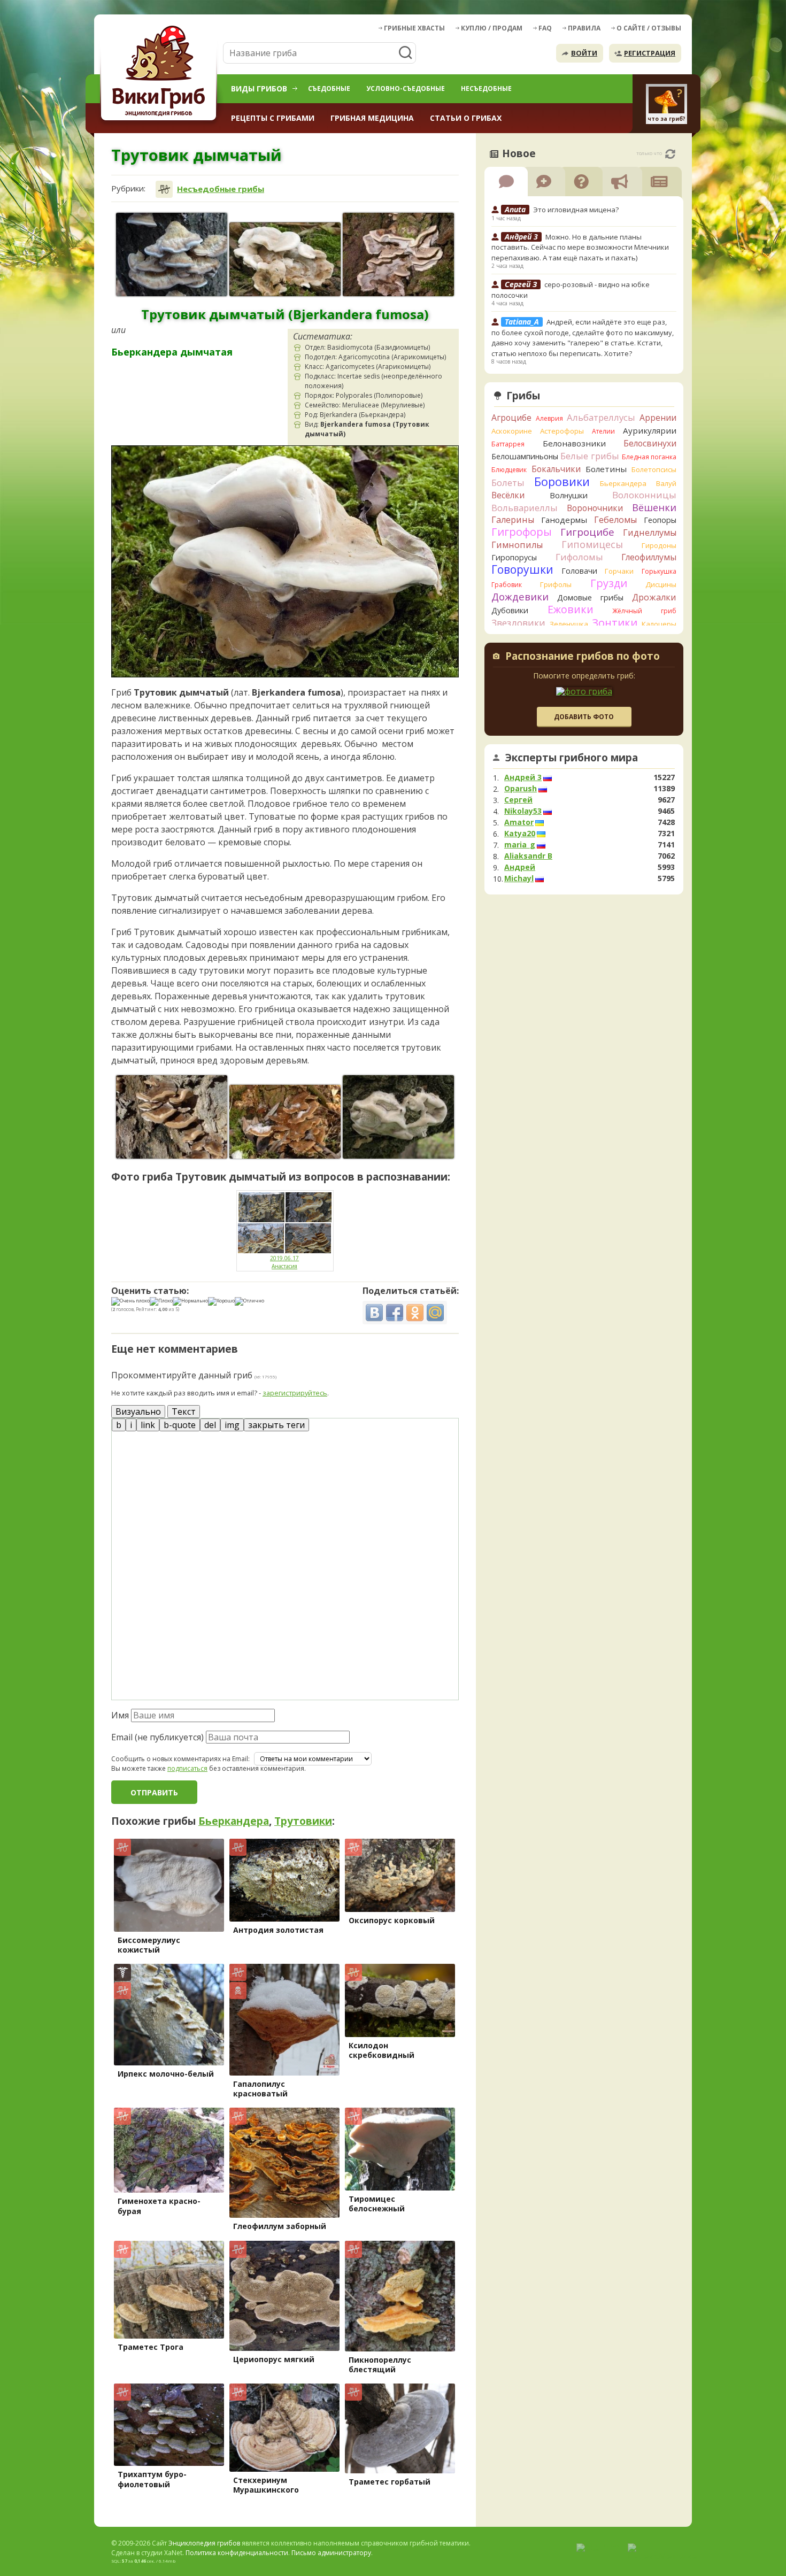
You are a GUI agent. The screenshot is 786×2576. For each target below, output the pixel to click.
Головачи (579, 571)
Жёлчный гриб (644, 611)
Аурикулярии (650, 430)
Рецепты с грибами (273, 118)
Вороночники (595, 508)
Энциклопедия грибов (204, 2543)
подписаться (187, 1768)
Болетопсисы (654, 469)
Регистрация (650, 53)
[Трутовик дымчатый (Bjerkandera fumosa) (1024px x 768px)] (398, 1117)
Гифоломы (579, 557)
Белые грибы (590, 456)
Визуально (138, 1412)
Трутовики (303, 1821)
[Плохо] (161, 1301)
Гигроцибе (587, 532)
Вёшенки (654, 507)
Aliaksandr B (528, 856)
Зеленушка (569, 624)
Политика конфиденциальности (237, 2553)
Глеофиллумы (649, 557)
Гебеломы (615, 520)
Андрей (520, 867)
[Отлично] (249, 1301)
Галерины (513, 520)
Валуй (666, 483)
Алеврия (549, 418)
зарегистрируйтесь (295, 1393)
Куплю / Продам (492, 28)
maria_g (520, 845)
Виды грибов (259, 88)
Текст (184, 1412)
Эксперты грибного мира (572, 758)
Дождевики (520, 596)
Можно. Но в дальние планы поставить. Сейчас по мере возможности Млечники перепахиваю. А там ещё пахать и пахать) (580, 247)
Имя (120, 1715)
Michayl (519, 878)
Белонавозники (574, 443)
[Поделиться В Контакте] (374, 1313)
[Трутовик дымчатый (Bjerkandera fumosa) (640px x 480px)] (398, 254)
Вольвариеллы (525, 508)
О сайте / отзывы (649, 28)
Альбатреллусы (601, 417)
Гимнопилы (517, 545)
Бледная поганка (649, 457)
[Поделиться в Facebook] (395, 1313)
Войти (584, 53)
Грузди (609, 583)
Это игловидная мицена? (576, 210)
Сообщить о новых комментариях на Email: (180, 1759)
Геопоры (660, 520)
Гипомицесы (592, 544)
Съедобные (329, 88)
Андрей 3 (523, 777)
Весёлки (508, 495)
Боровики (562, 481)
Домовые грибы (590, 597)
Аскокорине (512, 431)
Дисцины (661, 584)
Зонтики (615, 623)
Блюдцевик (509, 470)
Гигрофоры (522, 532)
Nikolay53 (523, 811)
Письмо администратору (331, 2553)
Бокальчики (556, 469)
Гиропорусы (514, 557)
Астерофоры (562, 431)
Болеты (508, 483)
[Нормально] (190, 1301)
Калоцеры (659, 624)
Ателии (603, 431)
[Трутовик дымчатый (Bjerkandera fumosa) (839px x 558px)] (285, 1122)
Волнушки (569, 495)
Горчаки (619, 571)
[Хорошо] (221, 1301)
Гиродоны (659, 545)
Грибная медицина (372, 118)
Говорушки (522, 569)
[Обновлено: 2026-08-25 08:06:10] (670, 154)
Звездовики (518, 623)
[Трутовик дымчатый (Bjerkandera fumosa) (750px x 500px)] (285, 259)
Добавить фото (584, 717)
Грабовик (507, 585)
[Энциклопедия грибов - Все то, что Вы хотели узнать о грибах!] (160, 73)
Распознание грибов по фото (583, 657)
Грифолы (556, 584)
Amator (519, 822)
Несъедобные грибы (221, 189)
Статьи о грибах (466, 118)
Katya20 (520, 834)
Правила (584, 28)
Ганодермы (564, 520)
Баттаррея (508, 444)
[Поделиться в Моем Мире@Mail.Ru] (435, 1313)
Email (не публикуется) (157, 1737)
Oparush (521, 789)
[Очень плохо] (130, 1301)
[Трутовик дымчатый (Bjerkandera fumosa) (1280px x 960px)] (172, 254)
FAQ (545, 28)
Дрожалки (654, 597)
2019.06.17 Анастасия (284, 1262)
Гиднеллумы (650, 533)
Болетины (606, 469)
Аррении (658, 418)
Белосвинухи (650, 443)
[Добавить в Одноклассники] (415, 1313)
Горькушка (659, 571)
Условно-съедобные (406, 88)
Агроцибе (511, 418)
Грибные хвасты (414, 28)
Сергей (518, 800)
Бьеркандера (234, 1821)
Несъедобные (486, 88)
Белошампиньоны (525, 456)
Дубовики (510, 610)
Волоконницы (644, 495)
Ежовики (571, 609)
